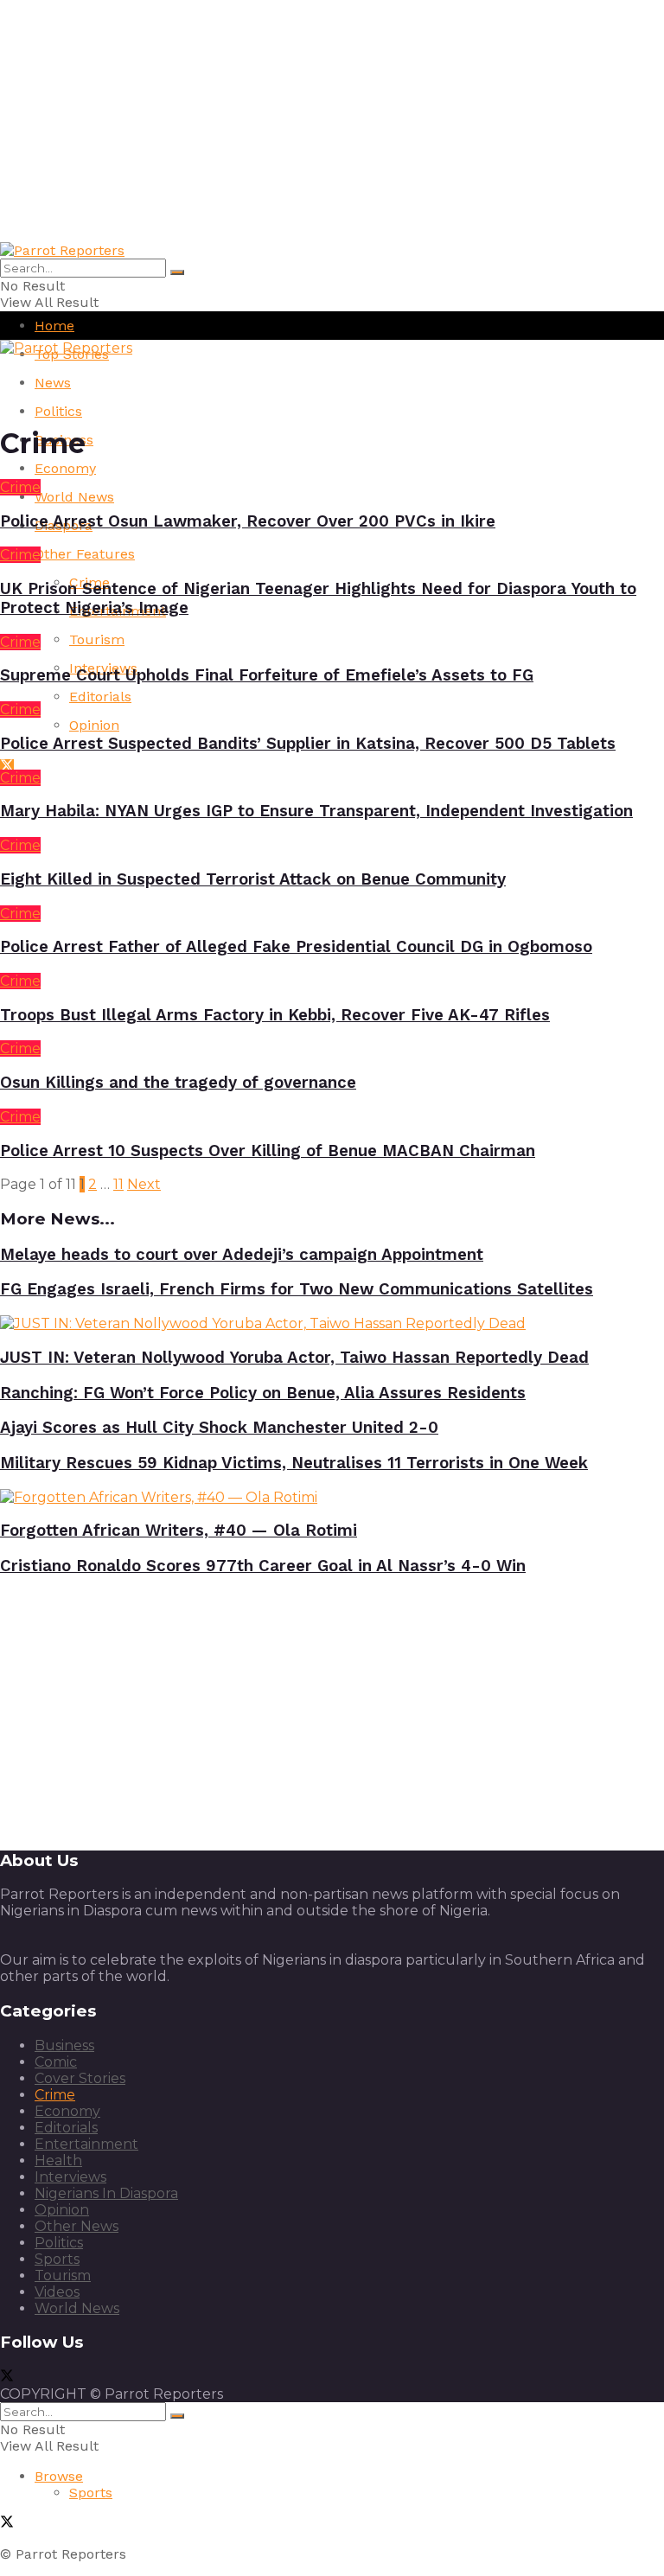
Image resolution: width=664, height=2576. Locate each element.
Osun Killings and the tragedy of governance (178, 1083)
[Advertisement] (332, 121)
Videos (57, 2292)
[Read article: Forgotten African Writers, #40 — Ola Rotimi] (332, 1497)
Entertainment (86, 2144)
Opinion (94, 725)
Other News (77, 2226)
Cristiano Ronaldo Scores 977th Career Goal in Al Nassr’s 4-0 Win (263, 1566)
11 (118, 1184)
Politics (58, 411)
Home (54, 326)
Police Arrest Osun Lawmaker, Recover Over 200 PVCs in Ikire (248, 521)
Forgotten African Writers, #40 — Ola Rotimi (179, 1531)
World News (74, 497)
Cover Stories (80, 2078)
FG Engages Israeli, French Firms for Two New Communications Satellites (297, 1289)
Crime (20, 487)
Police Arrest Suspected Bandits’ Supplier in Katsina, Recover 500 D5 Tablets (308, 744)
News (53, 383)
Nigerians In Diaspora (106, 2193)
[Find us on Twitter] (7, 767)
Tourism (97, 639)
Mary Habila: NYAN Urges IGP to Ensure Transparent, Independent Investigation (316, 811)
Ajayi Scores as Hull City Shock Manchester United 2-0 (219, 1428)
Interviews (70, 2177)
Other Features (85, 554)
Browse (59, 2476)
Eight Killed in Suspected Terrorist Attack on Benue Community (253, 879)
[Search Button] (177, 272)
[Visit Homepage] (62, 250)
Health (58, 2161)
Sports (57, 2259)
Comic (56, 2062)
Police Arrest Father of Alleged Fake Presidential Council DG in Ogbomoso (296, 947)
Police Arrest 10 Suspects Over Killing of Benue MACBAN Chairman (268, 1151)
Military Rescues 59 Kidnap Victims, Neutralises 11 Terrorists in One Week (294, 1463)
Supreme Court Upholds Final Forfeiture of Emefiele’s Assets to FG (267, 675)
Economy (65, 468)
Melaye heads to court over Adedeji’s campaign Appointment (242, 1255)
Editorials (100, 697)
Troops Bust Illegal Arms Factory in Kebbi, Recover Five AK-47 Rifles (275, 1015)
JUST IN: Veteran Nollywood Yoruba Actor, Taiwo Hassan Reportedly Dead (294, 1358)
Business (64, 2045)
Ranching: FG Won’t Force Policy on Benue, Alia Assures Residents (263, 1393)
